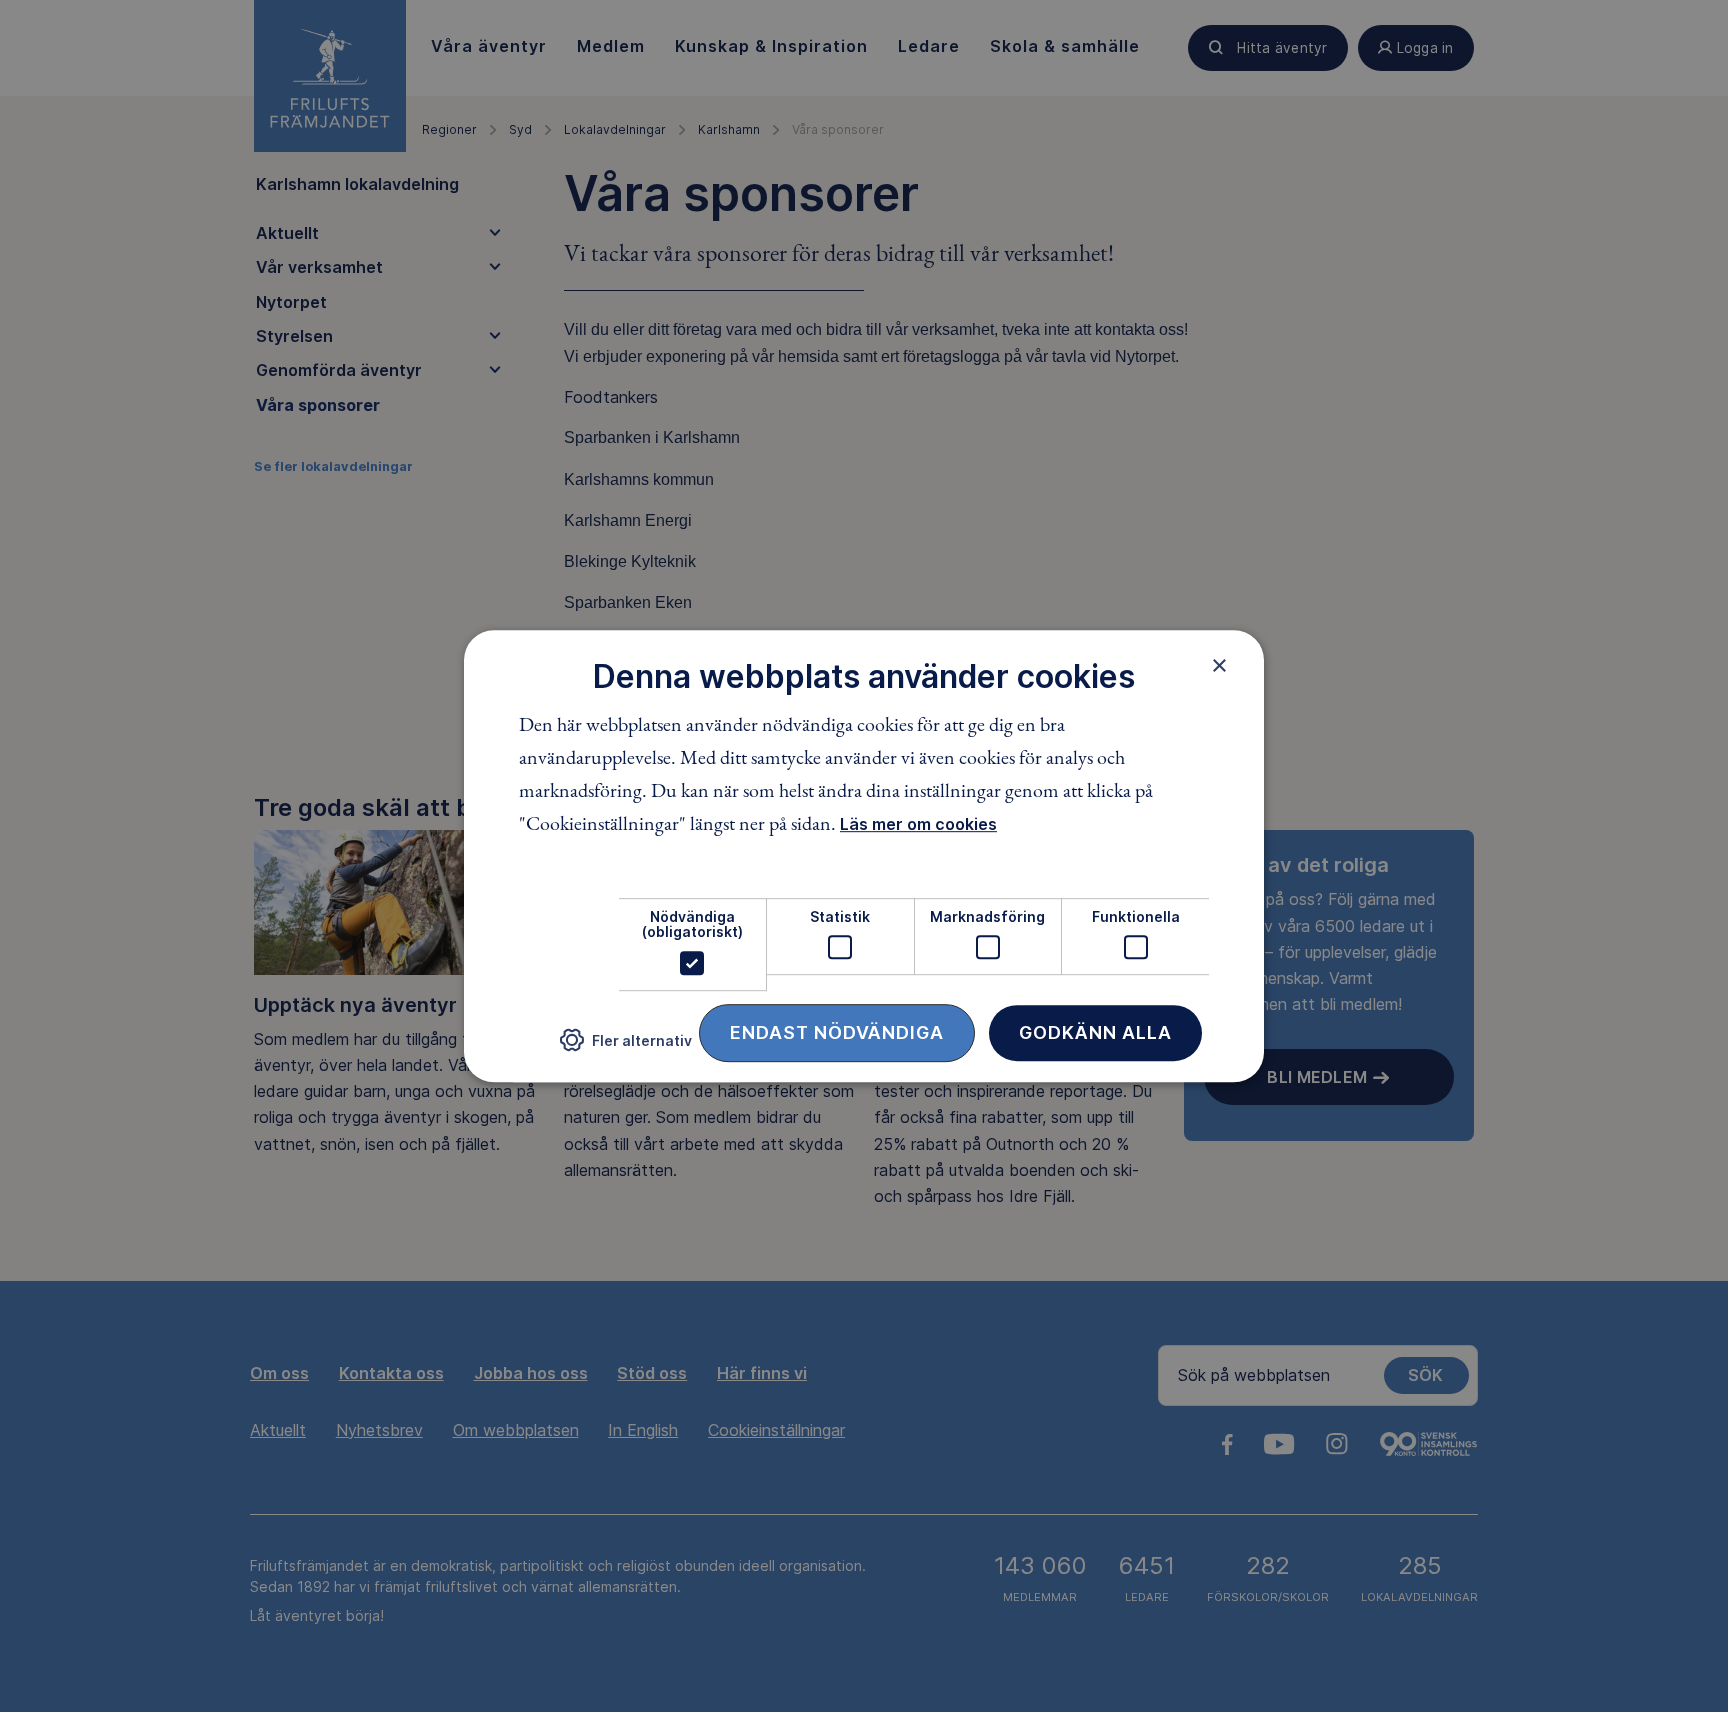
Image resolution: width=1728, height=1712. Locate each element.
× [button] (1219, 665)
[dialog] (864, 856)
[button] (626, 1047)
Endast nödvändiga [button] (837, 1032)
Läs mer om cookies (918, 824)
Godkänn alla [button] (1095, 1032)
